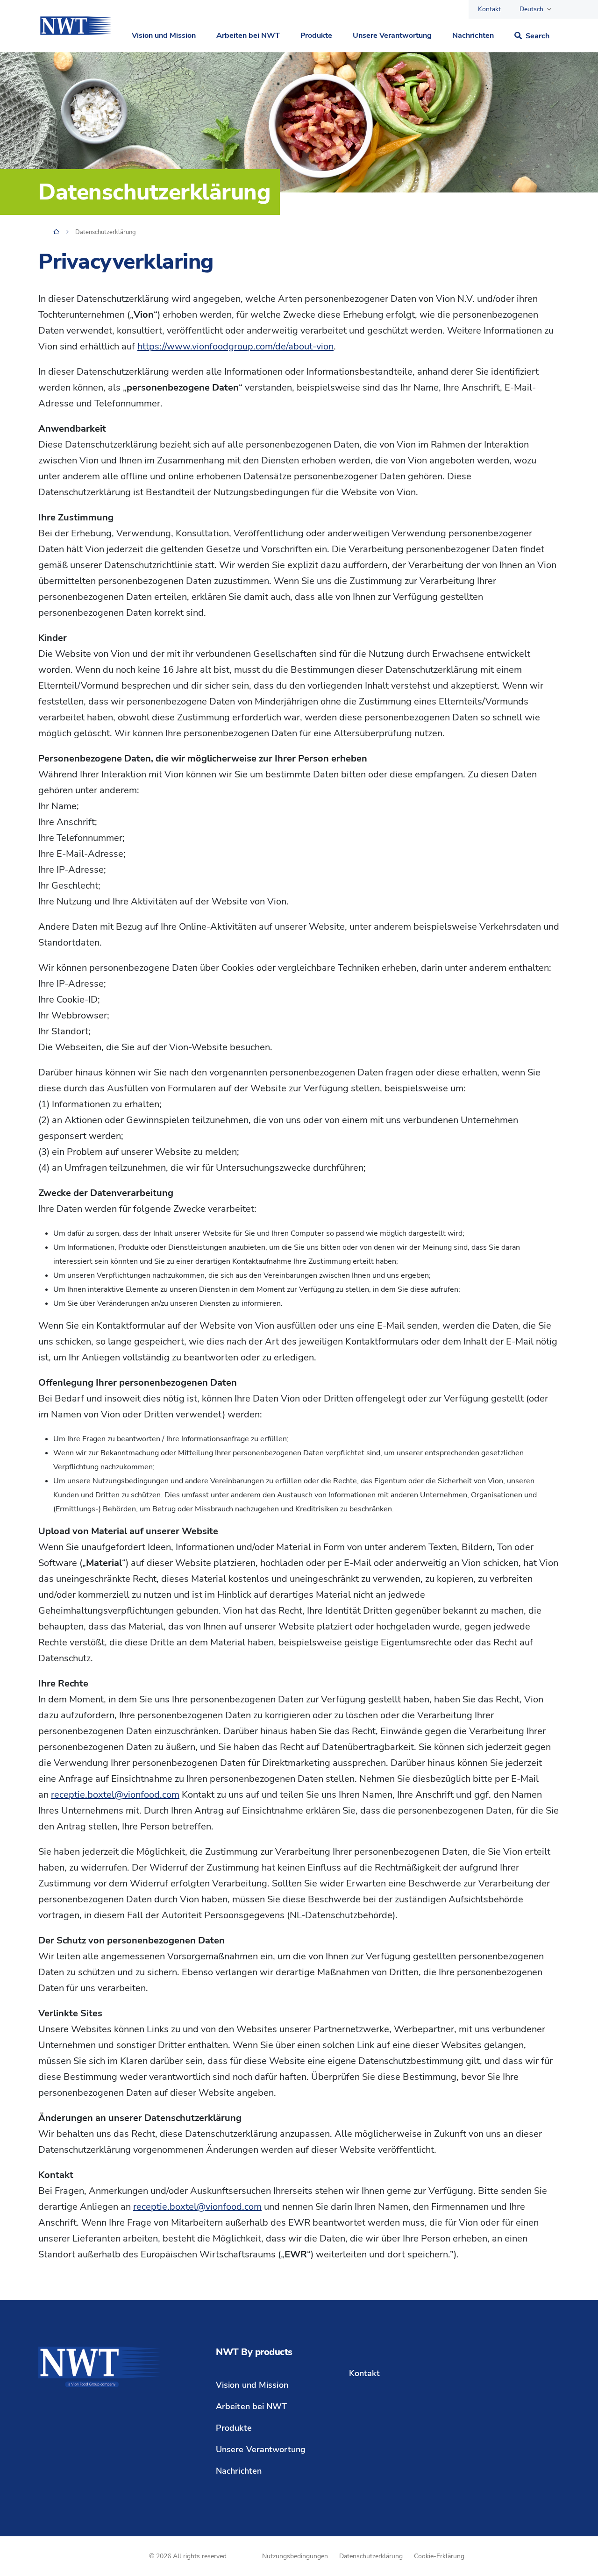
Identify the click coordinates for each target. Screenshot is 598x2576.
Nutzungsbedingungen (295, 2556)
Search (537, 36)
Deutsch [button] (531, 9)
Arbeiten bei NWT (248, 36)
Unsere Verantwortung (392, 36)
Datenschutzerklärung (371, 2556)
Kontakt (489, 9)
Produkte (316, 36)
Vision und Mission (164, 36)
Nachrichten (473, 36)
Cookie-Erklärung (439, 2556)
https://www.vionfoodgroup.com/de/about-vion (235, 346)
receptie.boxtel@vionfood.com (115, 1795)
